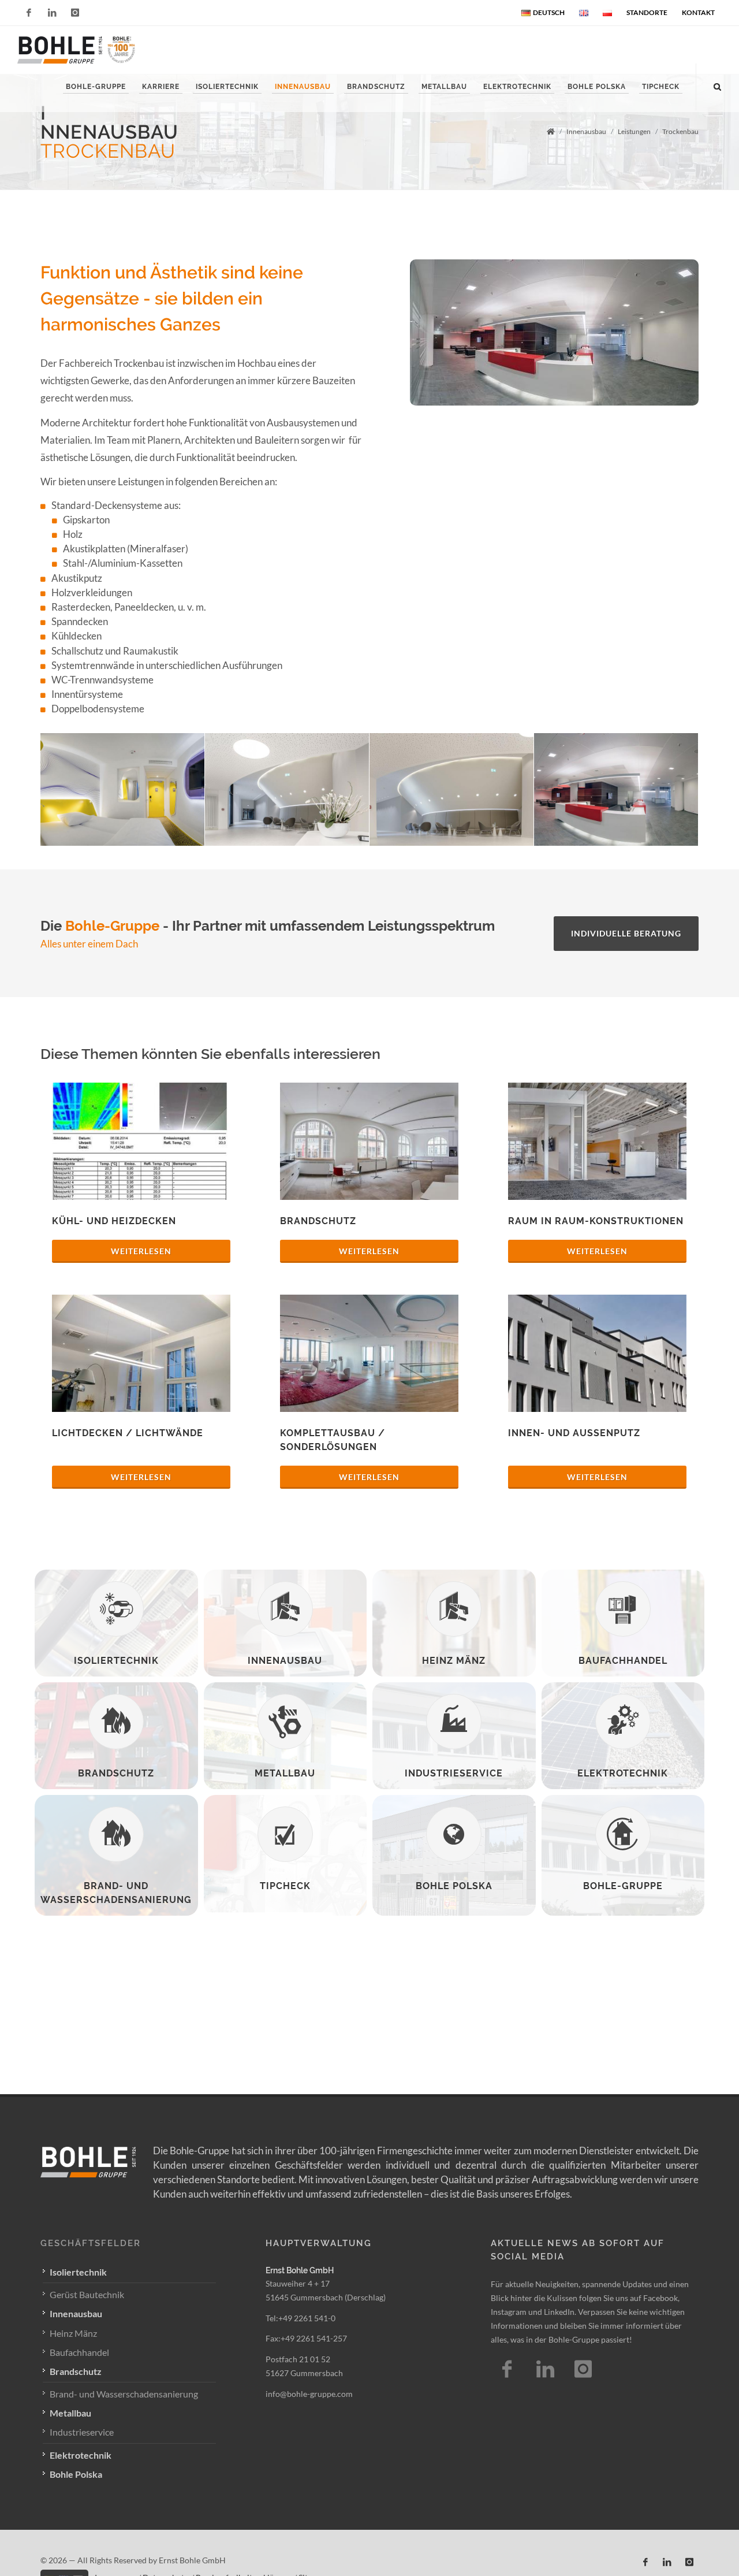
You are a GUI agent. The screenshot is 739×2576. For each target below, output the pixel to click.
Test (545, 2369)
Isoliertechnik (78, 2272)
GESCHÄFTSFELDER (91, 2243)
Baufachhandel (79, 2352)
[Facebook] (29, 13)
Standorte (647, 12)
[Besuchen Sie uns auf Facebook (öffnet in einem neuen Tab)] (507, 2369)
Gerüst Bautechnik (87, 2294)
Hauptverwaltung (319, 2243)
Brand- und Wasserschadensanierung (124, 2394)
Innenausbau (76, 2313)
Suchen (63, 126)
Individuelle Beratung (626, 933)
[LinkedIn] (52, 13)
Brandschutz (76, 2371)
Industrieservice (82, 2432)
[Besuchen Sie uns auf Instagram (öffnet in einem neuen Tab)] (583, 2369)
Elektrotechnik (81, 2455)
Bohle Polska (76, 2474)
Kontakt (698, 12)
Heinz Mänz (73, 2333)
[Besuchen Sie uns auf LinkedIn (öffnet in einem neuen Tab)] (667, 2562)
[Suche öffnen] (718, 85)
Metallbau (70, 2413)
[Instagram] (75, 13)
